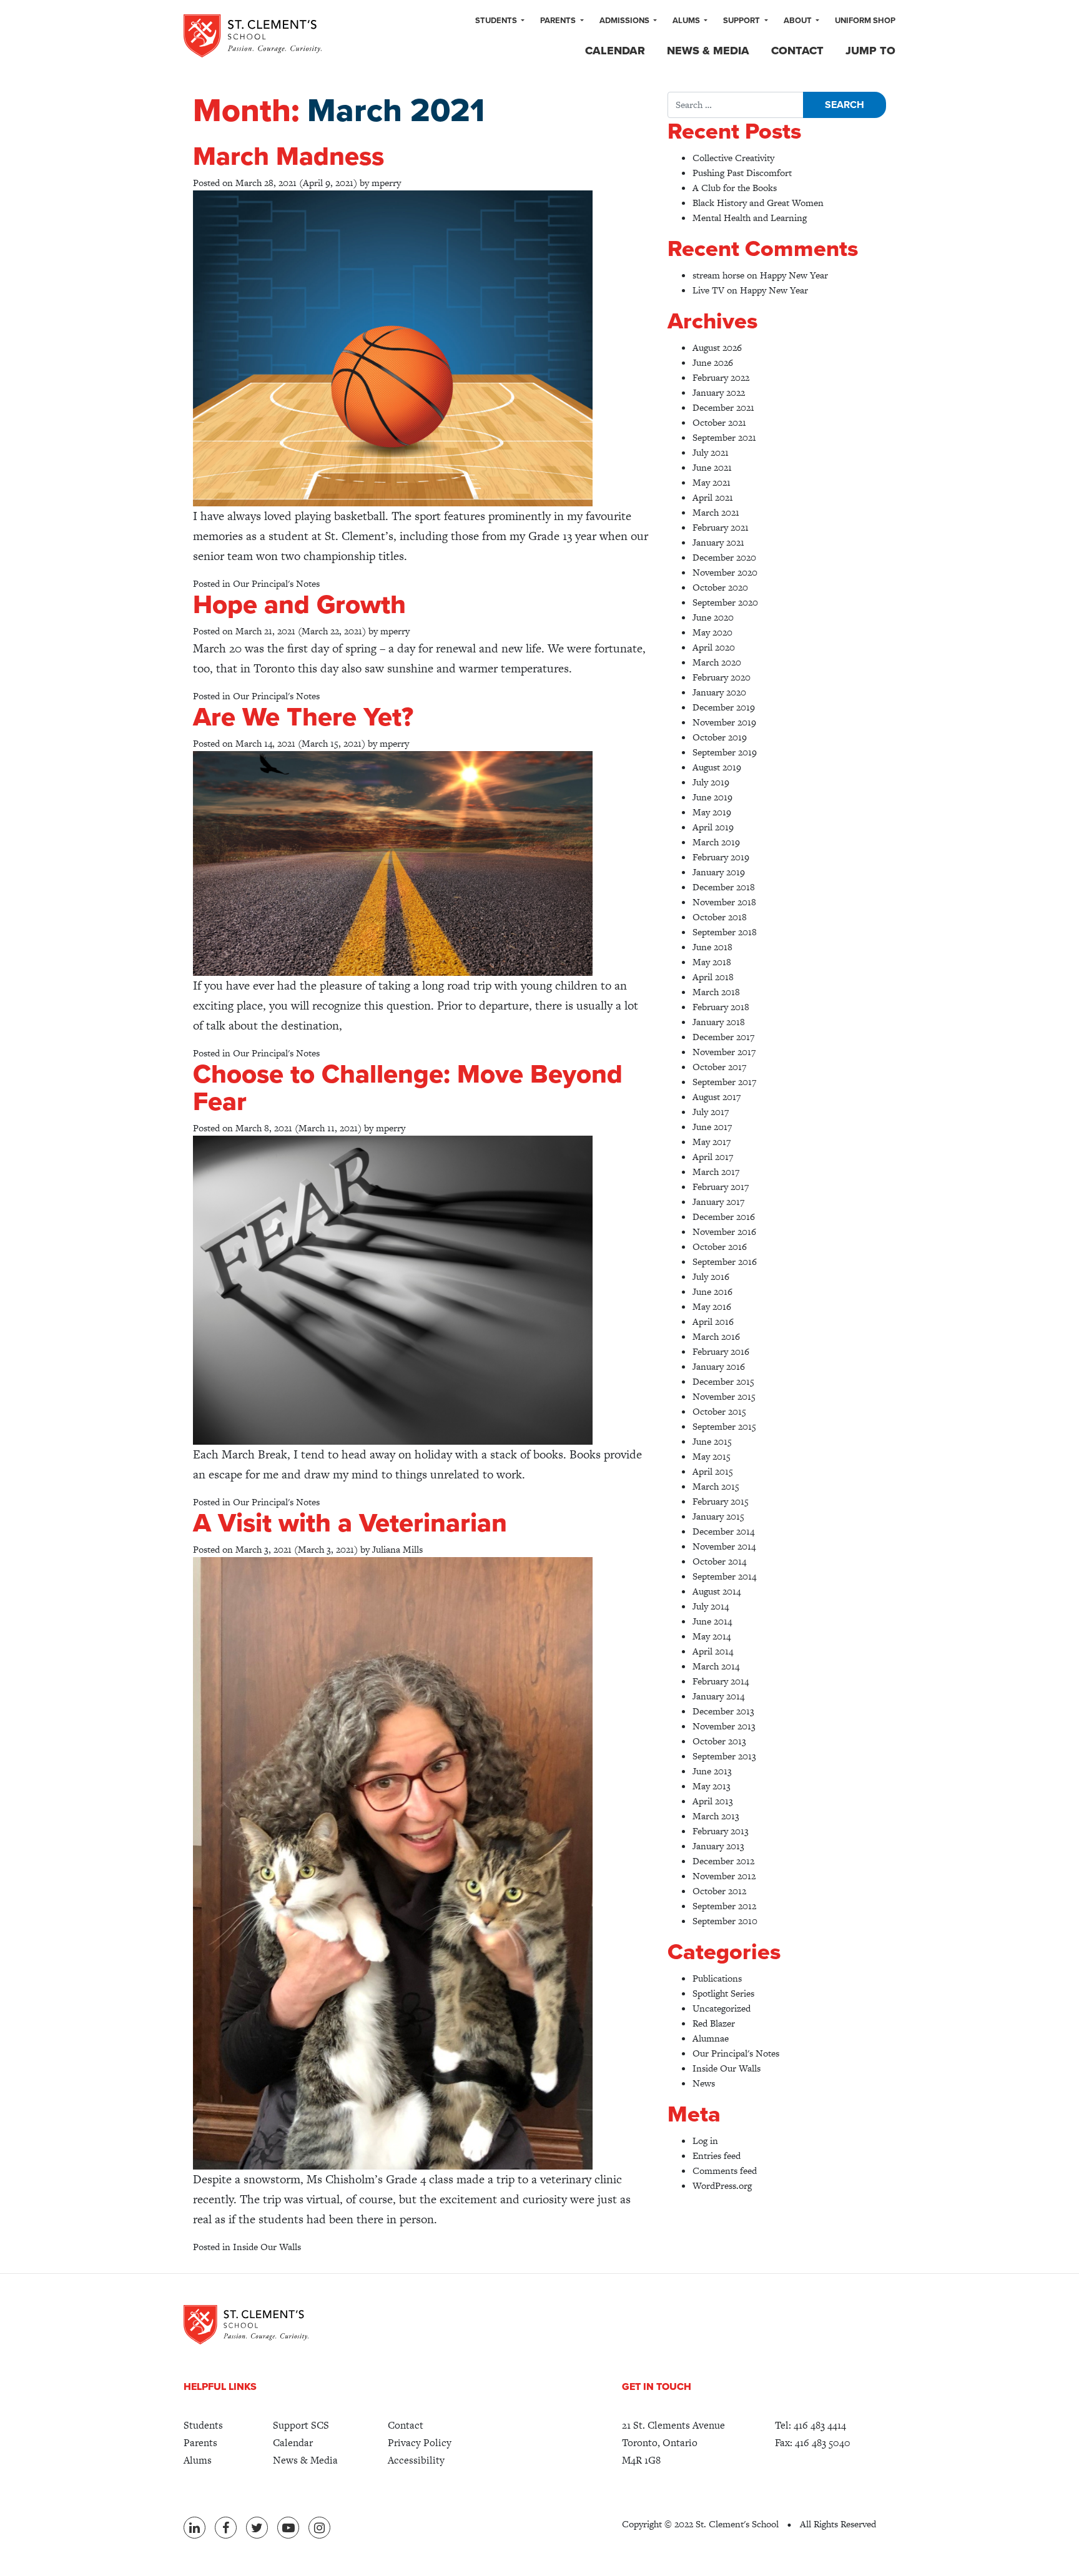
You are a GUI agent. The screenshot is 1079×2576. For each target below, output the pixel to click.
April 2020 (714, 647)
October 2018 (720, 917)
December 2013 (723, 1711)
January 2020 (719, 692)
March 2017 (716, 1172)
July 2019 (711, 782)
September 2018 (725, 932)
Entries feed (717, 2156)
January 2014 (718, 1696)
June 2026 (713, 362)
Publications (717, 1978)
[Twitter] (257, 2528)
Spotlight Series (723, 1993)
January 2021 (718, 542)
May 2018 (712, 962)
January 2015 (718, 1516)
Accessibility (416, 2460)
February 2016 (721, 1351)
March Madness (288, 156)
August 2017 (717, 1097)
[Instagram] (319, 2528)
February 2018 (721, 1007)
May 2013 (712, 1786)
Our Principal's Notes (276, 583)
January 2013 (718, 1846)
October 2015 (719, 1411)
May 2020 (712, 632)
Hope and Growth (299, 605)
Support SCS (301, 2425)
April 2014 (713, 1651)
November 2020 (725, 572)
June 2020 (713, 617)
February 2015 (721, 1501)
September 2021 (724, 437)
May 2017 (712, 1142)
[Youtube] (288, 2528)
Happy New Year (794, 275)
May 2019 (712, 812)
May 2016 (712, 1306)
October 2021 (719, 422)
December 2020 (724, 557)
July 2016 (711, 1276)
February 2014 (721, 1681)
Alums (687, 21)
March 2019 (716, 842)
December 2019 (724, 707)
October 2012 (719, 1891)
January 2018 (719, 1022)
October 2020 (720, 587)
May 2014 (712, 1636)
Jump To (870, 51)
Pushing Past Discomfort (742, 173)
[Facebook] (226, 2528)
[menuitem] (500, 21)
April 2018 (713, 977)
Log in (705, 2141)
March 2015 (716, 1486)
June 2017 (712, 1127)
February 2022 (721, 377)
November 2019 (724, 722)
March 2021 (716, 512)
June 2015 (712, 1441)
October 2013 (719, 1741)
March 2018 (716, 992)
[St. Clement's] (253, 36)
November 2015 (724, 1396)
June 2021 (712, 467)
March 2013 (716, 1816)
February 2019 (721, 857)
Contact (797, 51)
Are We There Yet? (303, 717)
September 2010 (725, 1921)
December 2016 (724, 1217)
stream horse (718, 275)
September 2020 (725, 602)
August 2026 (717, 347)
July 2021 (711, 452)
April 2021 (713, 497)
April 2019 (713, 827)
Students (497, 21)
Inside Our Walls (267, 2247)
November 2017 (724, 1052)
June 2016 (712, 1291)
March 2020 (717, 662)
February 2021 (721, 527)
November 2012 (724, 1876)
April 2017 (713, 1157)
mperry (386, 183)
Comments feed (725, 2170)
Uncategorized (722, 2008)
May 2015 (712, 1456)
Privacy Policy (420, 2443)
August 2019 (717, 767)
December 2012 (723, 1861)
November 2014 (724, 1546)
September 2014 (724, 1576)
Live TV (708, 290)
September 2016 (725, 1261)
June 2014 (712, 1621)
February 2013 (721, 1831)
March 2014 (716, 1666)
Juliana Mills (397, 1549)
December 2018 (724, 887)
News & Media (708, 51)
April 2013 (713, 1801)
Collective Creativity (733, 158)
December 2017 (723, 1037)
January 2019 (719, 872)
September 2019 (725, 752)
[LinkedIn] (195, 2528)
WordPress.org (722, 2185)
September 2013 (724, 1756)
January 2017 (718, 1202)
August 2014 (717, 1591)
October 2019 (720, 737)
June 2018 (712, 947)
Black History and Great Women (758, 203)
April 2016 (713, 1321)
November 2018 (724, 902)
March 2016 (716, 1336)
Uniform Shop (865, 21)
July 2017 (711, 1112)
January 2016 (719, 1366)
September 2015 (724, 1426)
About (799, 21)
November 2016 (724, 1231)
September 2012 (724, 1906)
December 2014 (723, 1531)
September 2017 (724, 1082)
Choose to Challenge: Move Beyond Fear (408, 1088)
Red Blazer (714, 2023)
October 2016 (720, 1246)
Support (742, 21)
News (704, 2083)
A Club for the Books (735, 188)
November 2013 (724, 1726)
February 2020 (722, 677)
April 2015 (713, 1471)
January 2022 (719, 392)
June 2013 (712, 1771)
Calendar (615, 51)
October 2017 (719, 1067)
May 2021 (712, 482)
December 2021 (723, 407)
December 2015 (723, 1381)
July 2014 (711, 1606)
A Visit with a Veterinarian (350, 1523)
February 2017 (721, 1187)
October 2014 (719, 1561)
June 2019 (712, 797)
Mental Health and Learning (750, 218)
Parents (559, 21)
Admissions (625, 21)
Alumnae (711, 2038)
